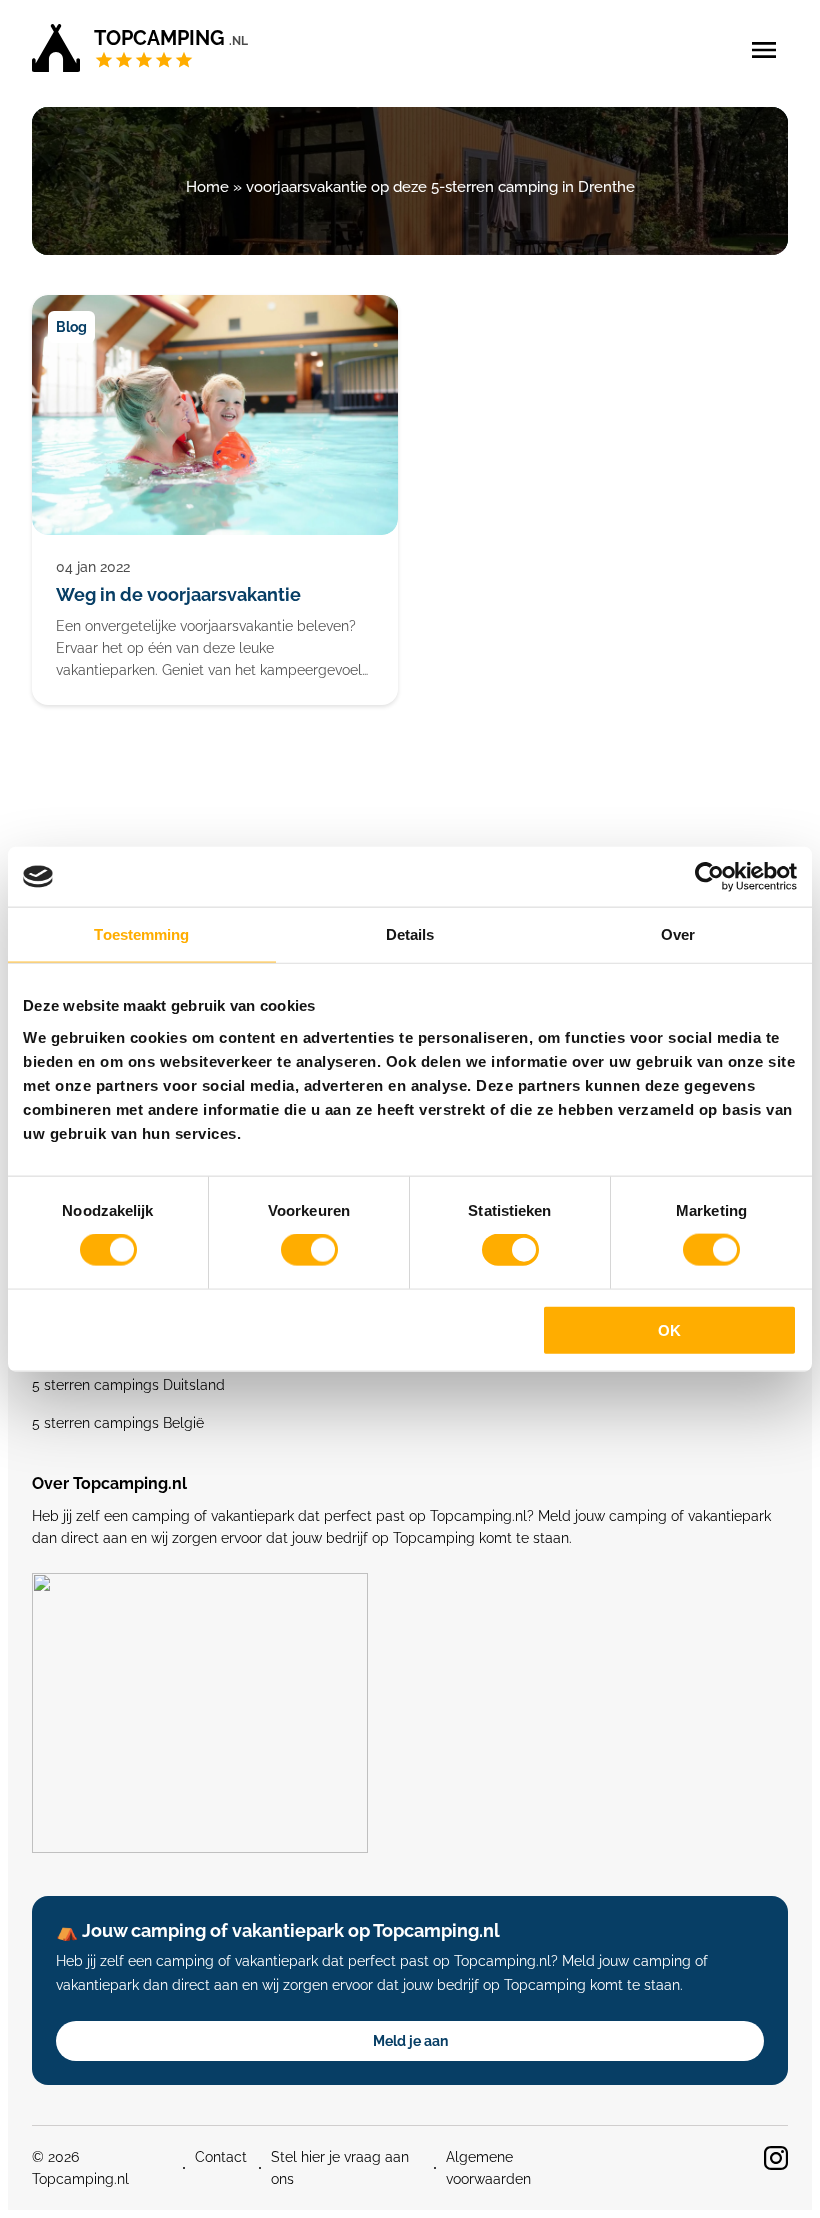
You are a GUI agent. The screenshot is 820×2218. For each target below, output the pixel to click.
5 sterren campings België (118, 1423)
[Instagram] (776, 2158)
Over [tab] (678, 934)
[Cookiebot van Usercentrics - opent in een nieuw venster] (709, 877)
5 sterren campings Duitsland (128, 1385)
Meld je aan (410, 2041)
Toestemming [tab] (141, 934)
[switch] (309, 1250)
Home (207, 187)
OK (669, 1329)
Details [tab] (410, 934)
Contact (221, 2157)
